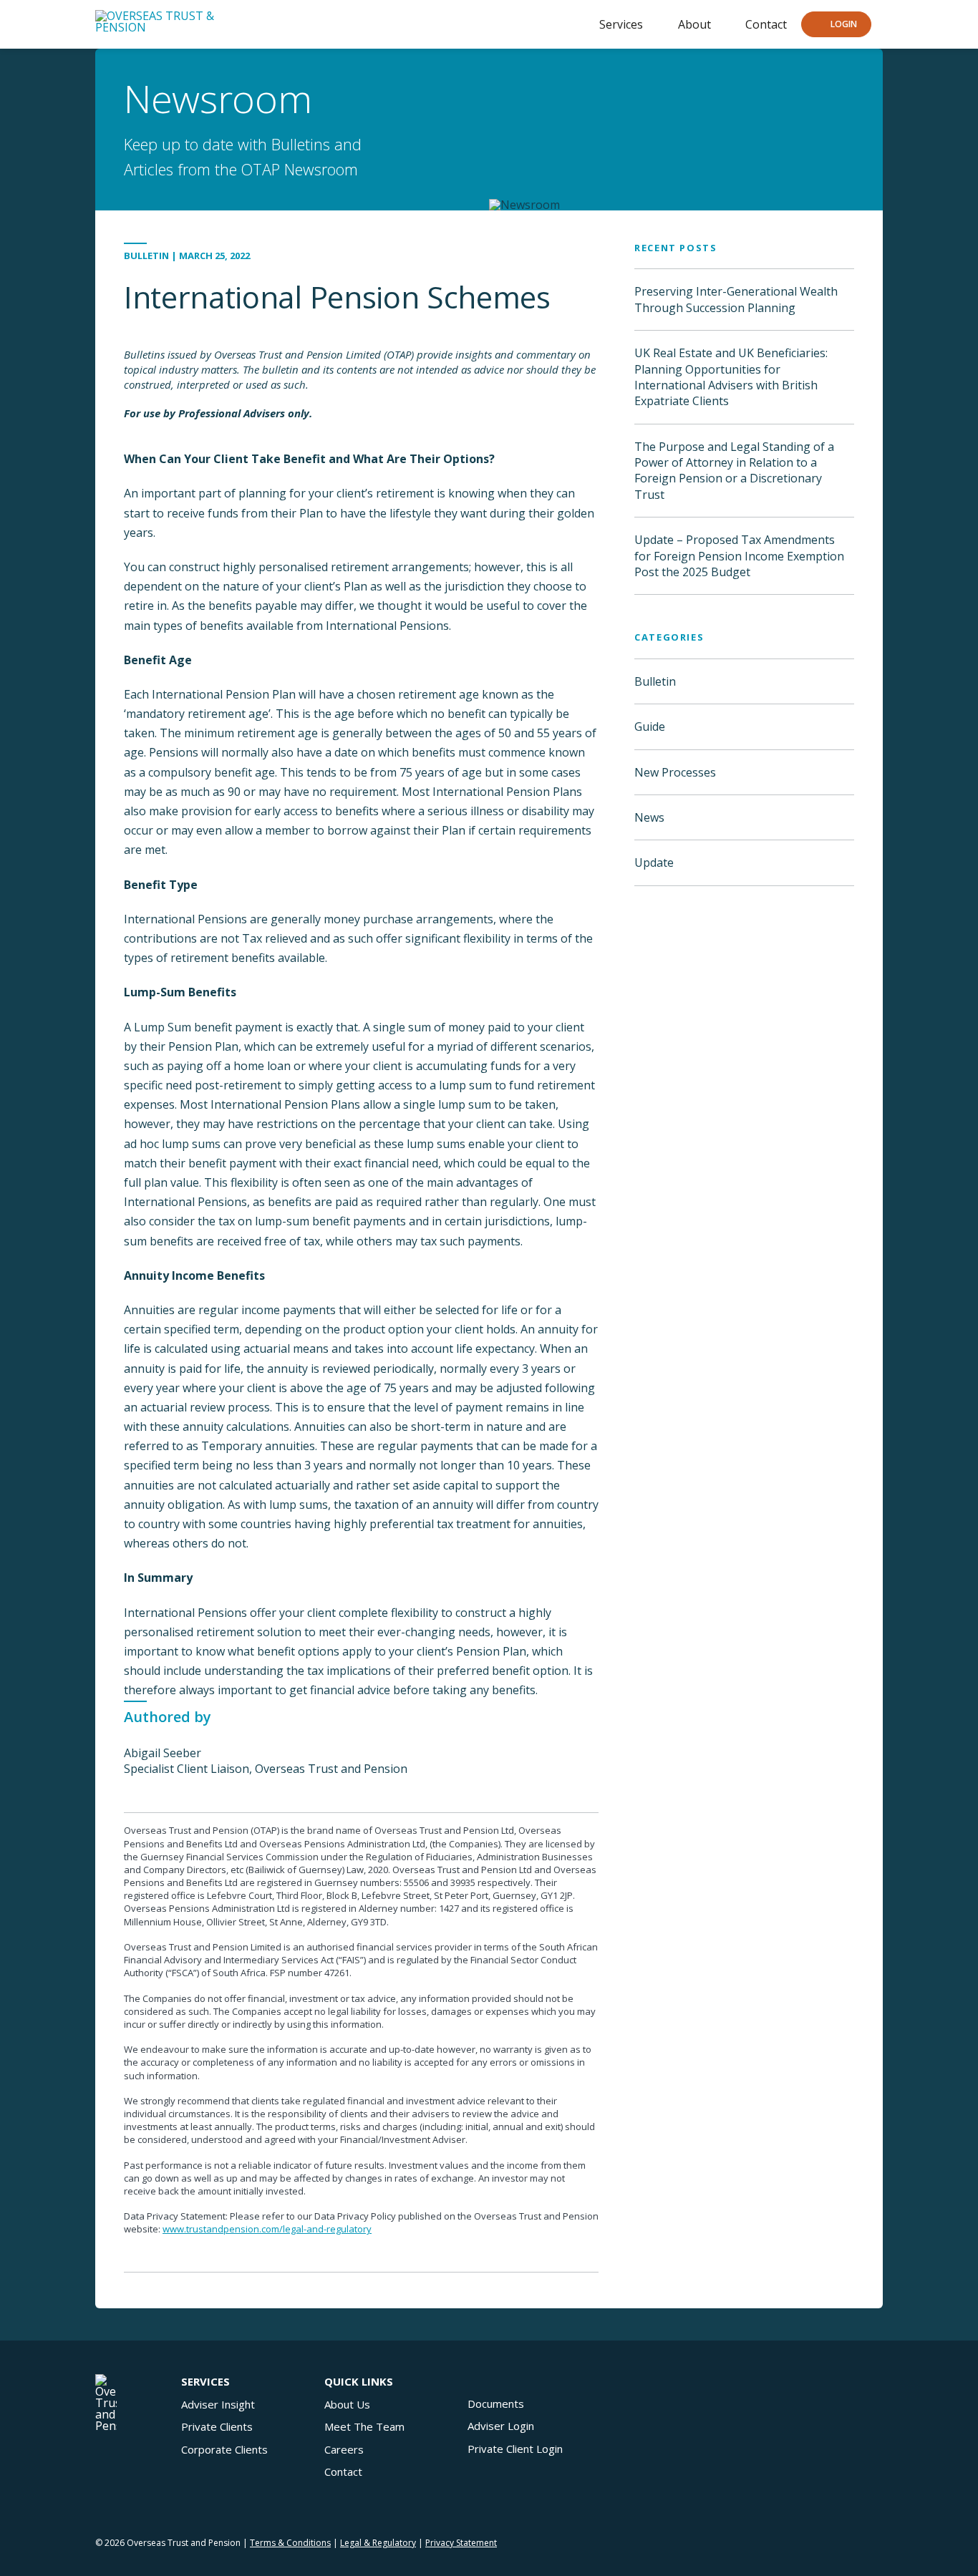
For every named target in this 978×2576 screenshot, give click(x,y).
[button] (836, 25)
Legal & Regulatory (378, 2543)
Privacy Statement (461, 2543)
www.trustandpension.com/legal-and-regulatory (267, 2229)
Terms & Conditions (290, 2543)
